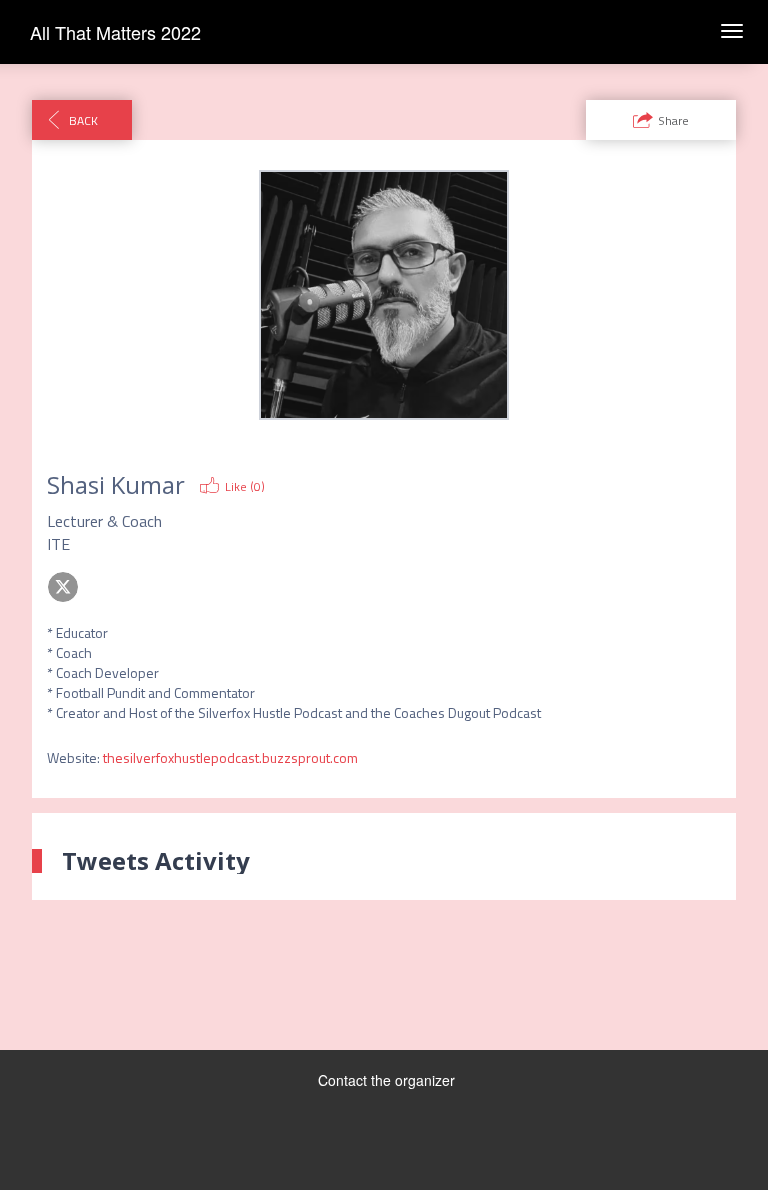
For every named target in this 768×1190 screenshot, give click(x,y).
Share (673, 120)
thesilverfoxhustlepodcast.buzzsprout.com (230, 757)
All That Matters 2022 (115, 32)
